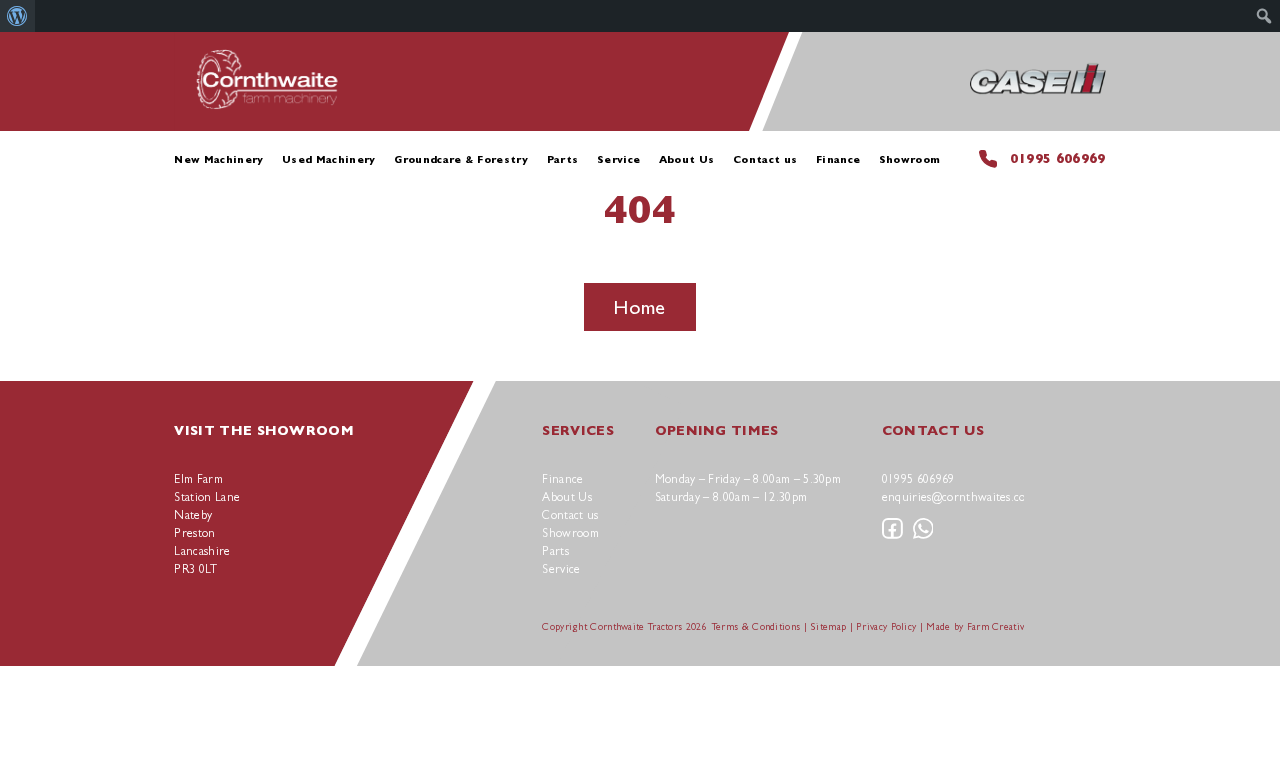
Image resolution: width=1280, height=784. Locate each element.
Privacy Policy (886, 626)
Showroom (910, 159)
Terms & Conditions (756, 626)
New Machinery (218, 159)
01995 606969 (1058, 158)
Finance (838, 159)
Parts (563, 159)
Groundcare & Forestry (461, 159)
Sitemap (828, 626)
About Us (687, 159)
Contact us (765, 159)
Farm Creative (998, 626)
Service (618, 159)
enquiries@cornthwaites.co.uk (962, 497)
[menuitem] (17, 16)
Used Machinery (328, 159)
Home (639, 307)
